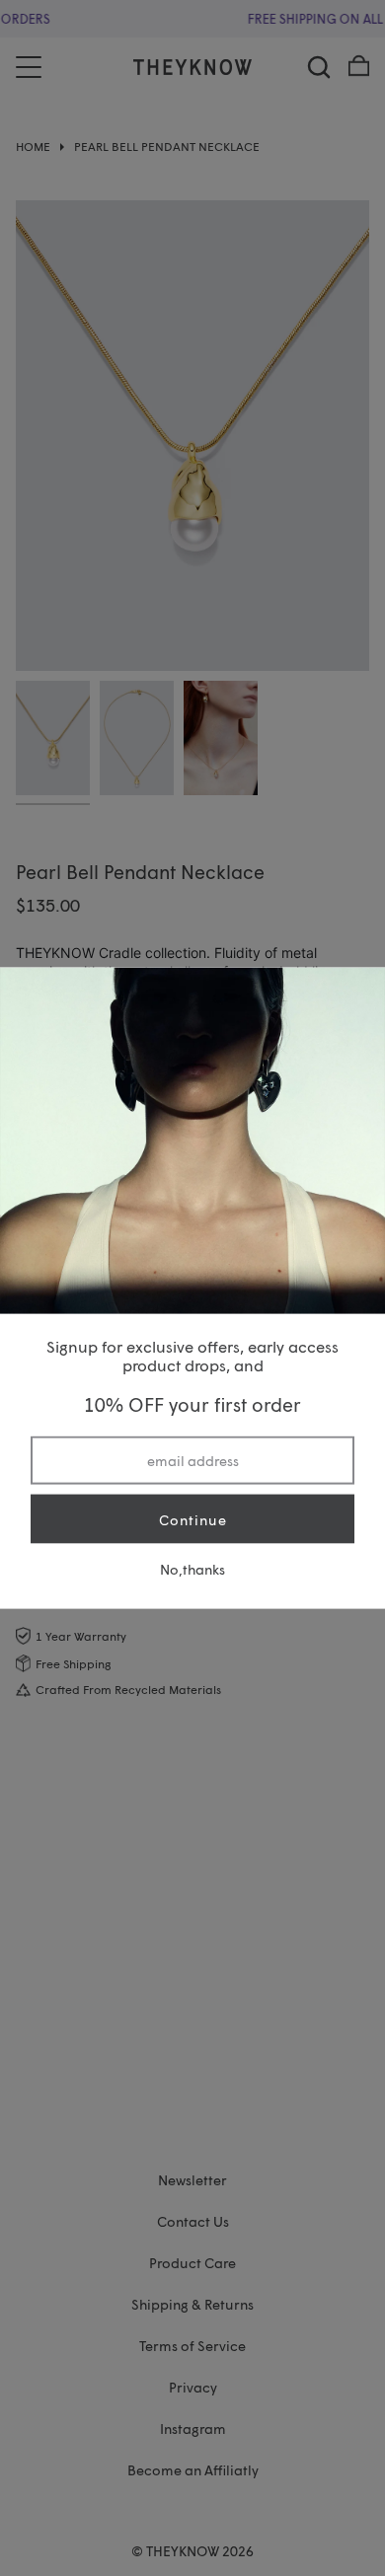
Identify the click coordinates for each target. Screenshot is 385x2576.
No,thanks (192, 1569)
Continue (193, 1519)
